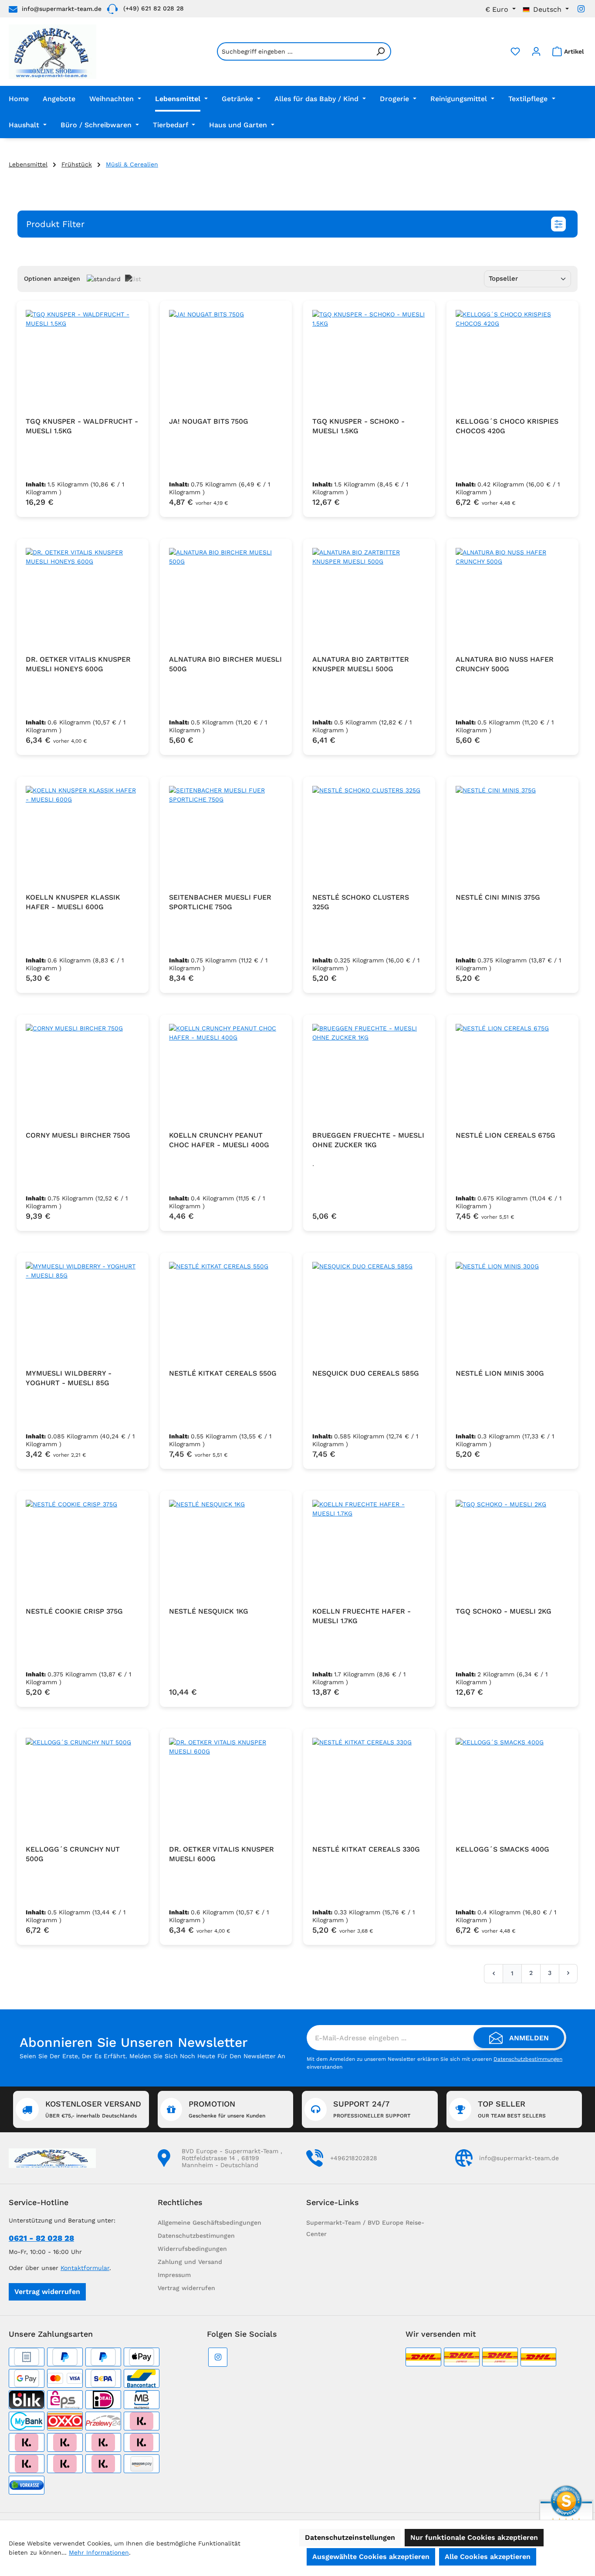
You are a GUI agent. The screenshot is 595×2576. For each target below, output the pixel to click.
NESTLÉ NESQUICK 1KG (209, 1611)
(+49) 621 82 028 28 (154, 8)
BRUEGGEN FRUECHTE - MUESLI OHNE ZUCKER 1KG (368, 1140)
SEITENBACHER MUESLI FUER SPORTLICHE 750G (220, 902)
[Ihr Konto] (536, 51)
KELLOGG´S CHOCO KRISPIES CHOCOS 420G (507, 426)
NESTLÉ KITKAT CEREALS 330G (366, 1849)
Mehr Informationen (99, 2552)
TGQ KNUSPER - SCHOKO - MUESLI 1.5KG (358, 426)
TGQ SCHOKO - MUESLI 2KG (504, 1611)
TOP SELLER (512, 2109)
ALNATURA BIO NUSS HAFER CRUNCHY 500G (505, 664)
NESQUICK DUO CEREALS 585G (366, 1373)
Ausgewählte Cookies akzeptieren (371, 2557)
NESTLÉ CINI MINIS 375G (498, 897)
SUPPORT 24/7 (372, 2109)
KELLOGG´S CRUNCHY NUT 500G (73, 1854)
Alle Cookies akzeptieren (488, 2557)
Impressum (174, 2275)
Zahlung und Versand (190, 2262)
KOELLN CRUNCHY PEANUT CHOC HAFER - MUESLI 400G (219, 1140)
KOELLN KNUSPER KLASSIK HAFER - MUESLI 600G (73, 902)
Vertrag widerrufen (47, 2292)
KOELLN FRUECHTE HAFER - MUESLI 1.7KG (362, 1616)
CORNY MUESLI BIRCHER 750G (78, 1135)
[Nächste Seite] (568, 1973)
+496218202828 (354, 2158)
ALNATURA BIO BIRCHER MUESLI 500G (225, 664)
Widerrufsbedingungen (192, 2249)
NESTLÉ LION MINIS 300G (500, 1373)
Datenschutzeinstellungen (350, 2537)
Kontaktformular (85, 2268)
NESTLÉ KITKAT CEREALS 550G (223, 1373)
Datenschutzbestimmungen (528, 2059)
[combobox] (294, 51)
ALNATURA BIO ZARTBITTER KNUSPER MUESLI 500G (361, 664)
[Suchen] (381, 51)
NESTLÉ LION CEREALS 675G (505, 1135)
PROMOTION (227, 2109)
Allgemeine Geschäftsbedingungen (210, 2223)
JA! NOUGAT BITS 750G (209, 421)
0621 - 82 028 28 (41, 2238)
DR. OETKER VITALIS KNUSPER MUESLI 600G (221, 1854)
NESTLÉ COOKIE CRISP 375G (74, 1611)
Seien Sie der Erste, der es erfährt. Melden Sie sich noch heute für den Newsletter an (152, 2056)
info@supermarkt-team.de (62, 9)
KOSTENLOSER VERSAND (93, 2109)
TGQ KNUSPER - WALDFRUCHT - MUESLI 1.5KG (82, 426)
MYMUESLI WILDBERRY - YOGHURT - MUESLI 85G (69, 1378)
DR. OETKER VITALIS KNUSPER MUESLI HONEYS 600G (78, 664)
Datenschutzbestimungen (196, 2236)
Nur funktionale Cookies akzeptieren (474, 2537)
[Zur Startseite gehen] (52, 52)
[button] (297, 224)
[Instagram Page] (581, 9)
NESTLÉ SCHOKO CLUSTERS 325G (361, 902)
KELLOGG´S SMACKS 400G (502, 1849)
